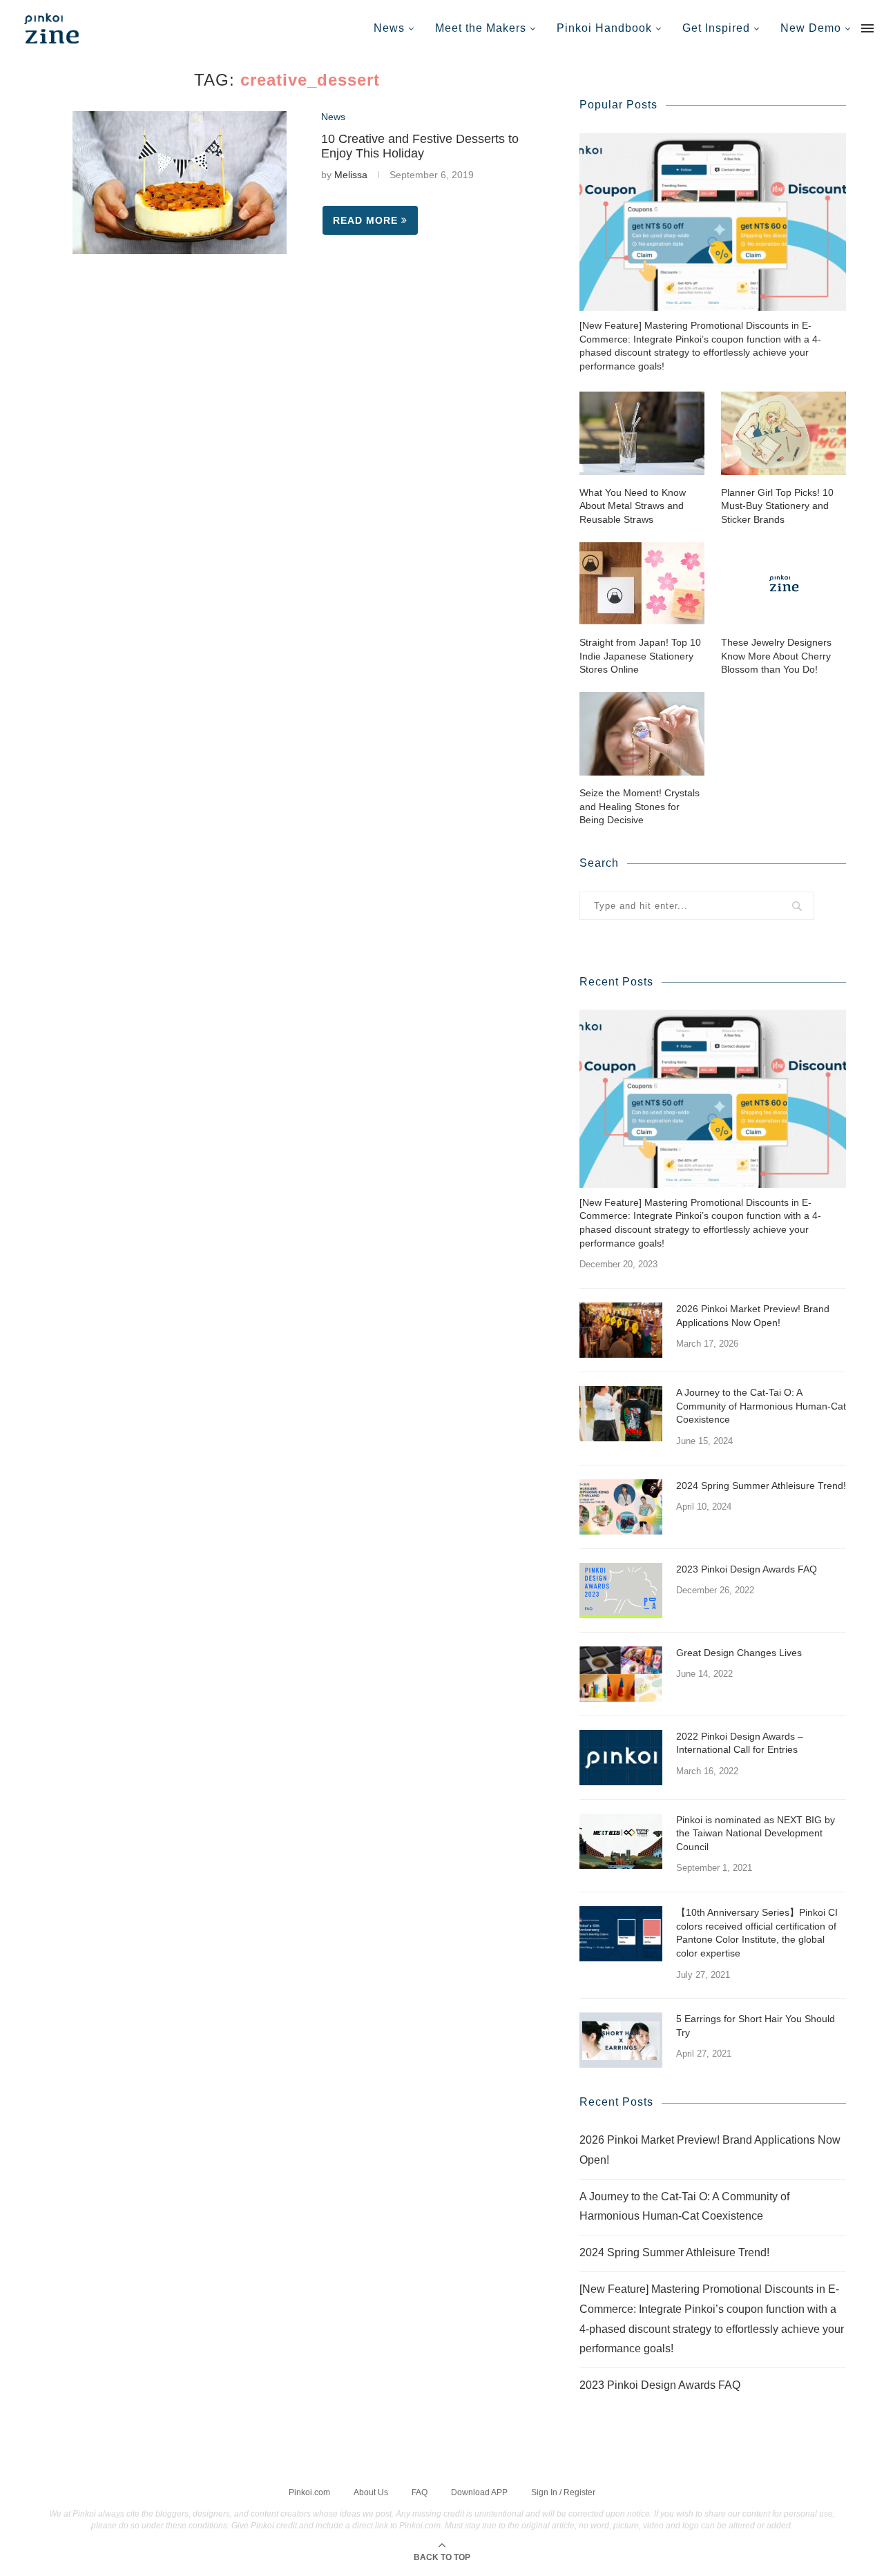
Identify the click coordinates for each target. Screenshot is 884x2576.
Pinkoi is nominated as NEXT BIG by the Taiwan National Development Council (756, 1833)
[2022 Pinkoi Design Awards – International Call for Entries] (621, 1758)
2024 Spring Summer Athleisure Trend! (761, 1486)
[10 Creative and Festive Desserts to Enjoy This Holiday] (180, 183)
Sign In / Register (563, 2492)
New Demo (811, 28)
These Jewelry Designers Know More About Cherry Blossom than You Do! (776, 656)
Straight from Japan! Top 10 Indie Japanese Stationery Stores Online (640, 656)
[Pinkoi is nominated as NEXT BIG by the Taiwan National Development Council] (621, 1841)
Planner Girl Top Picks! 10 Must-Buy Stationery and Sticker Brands (777, 506)
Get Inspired (716, 28)
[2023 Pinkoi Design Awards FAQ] (621, 1590)
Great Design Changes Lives (739, 1653)
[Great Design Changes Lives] (621, 1674)
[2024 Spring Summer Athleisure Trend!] (621, 1507)
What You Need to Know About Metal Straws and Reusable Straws (633, 506)
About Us (371, 2492)
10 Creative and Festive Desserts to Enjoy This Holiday (420, 146)
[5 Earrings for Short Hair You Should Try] (621, 2040)
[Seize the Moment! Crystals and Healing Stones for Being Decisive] (642, 734)
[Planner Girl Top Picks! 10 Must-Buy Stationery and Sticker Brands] (784, 433)
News (389, 28)
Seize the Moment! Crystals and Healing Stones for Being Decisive (640, 806)
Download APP (479, 2492)
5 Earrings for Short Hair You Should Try (756, 2026)
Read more (365, 220)
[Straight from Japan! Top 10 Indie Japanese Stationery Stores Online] (642, 583)
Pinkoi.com (309, 2492)
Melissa (351, 175)
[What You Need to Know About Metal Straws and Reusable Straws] (642, 433)
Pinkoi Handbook (604, 28)
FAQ (420, 2492)
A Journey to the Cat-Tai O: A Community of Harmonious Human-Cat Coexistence (761, 1406)
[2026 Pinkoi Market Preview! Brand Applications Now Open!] (621, 1330)
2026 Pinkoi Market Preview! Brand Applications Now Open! (753, 1316)
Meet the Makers (481, 28)
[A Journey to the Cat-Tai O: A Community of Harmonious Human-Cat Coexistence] (621, 1414)
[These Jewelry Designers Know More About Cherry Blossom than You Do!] (784, 583)
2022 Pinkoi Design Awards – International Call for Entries (740, 1743)
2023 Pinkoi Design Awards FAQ (747, 1569)
